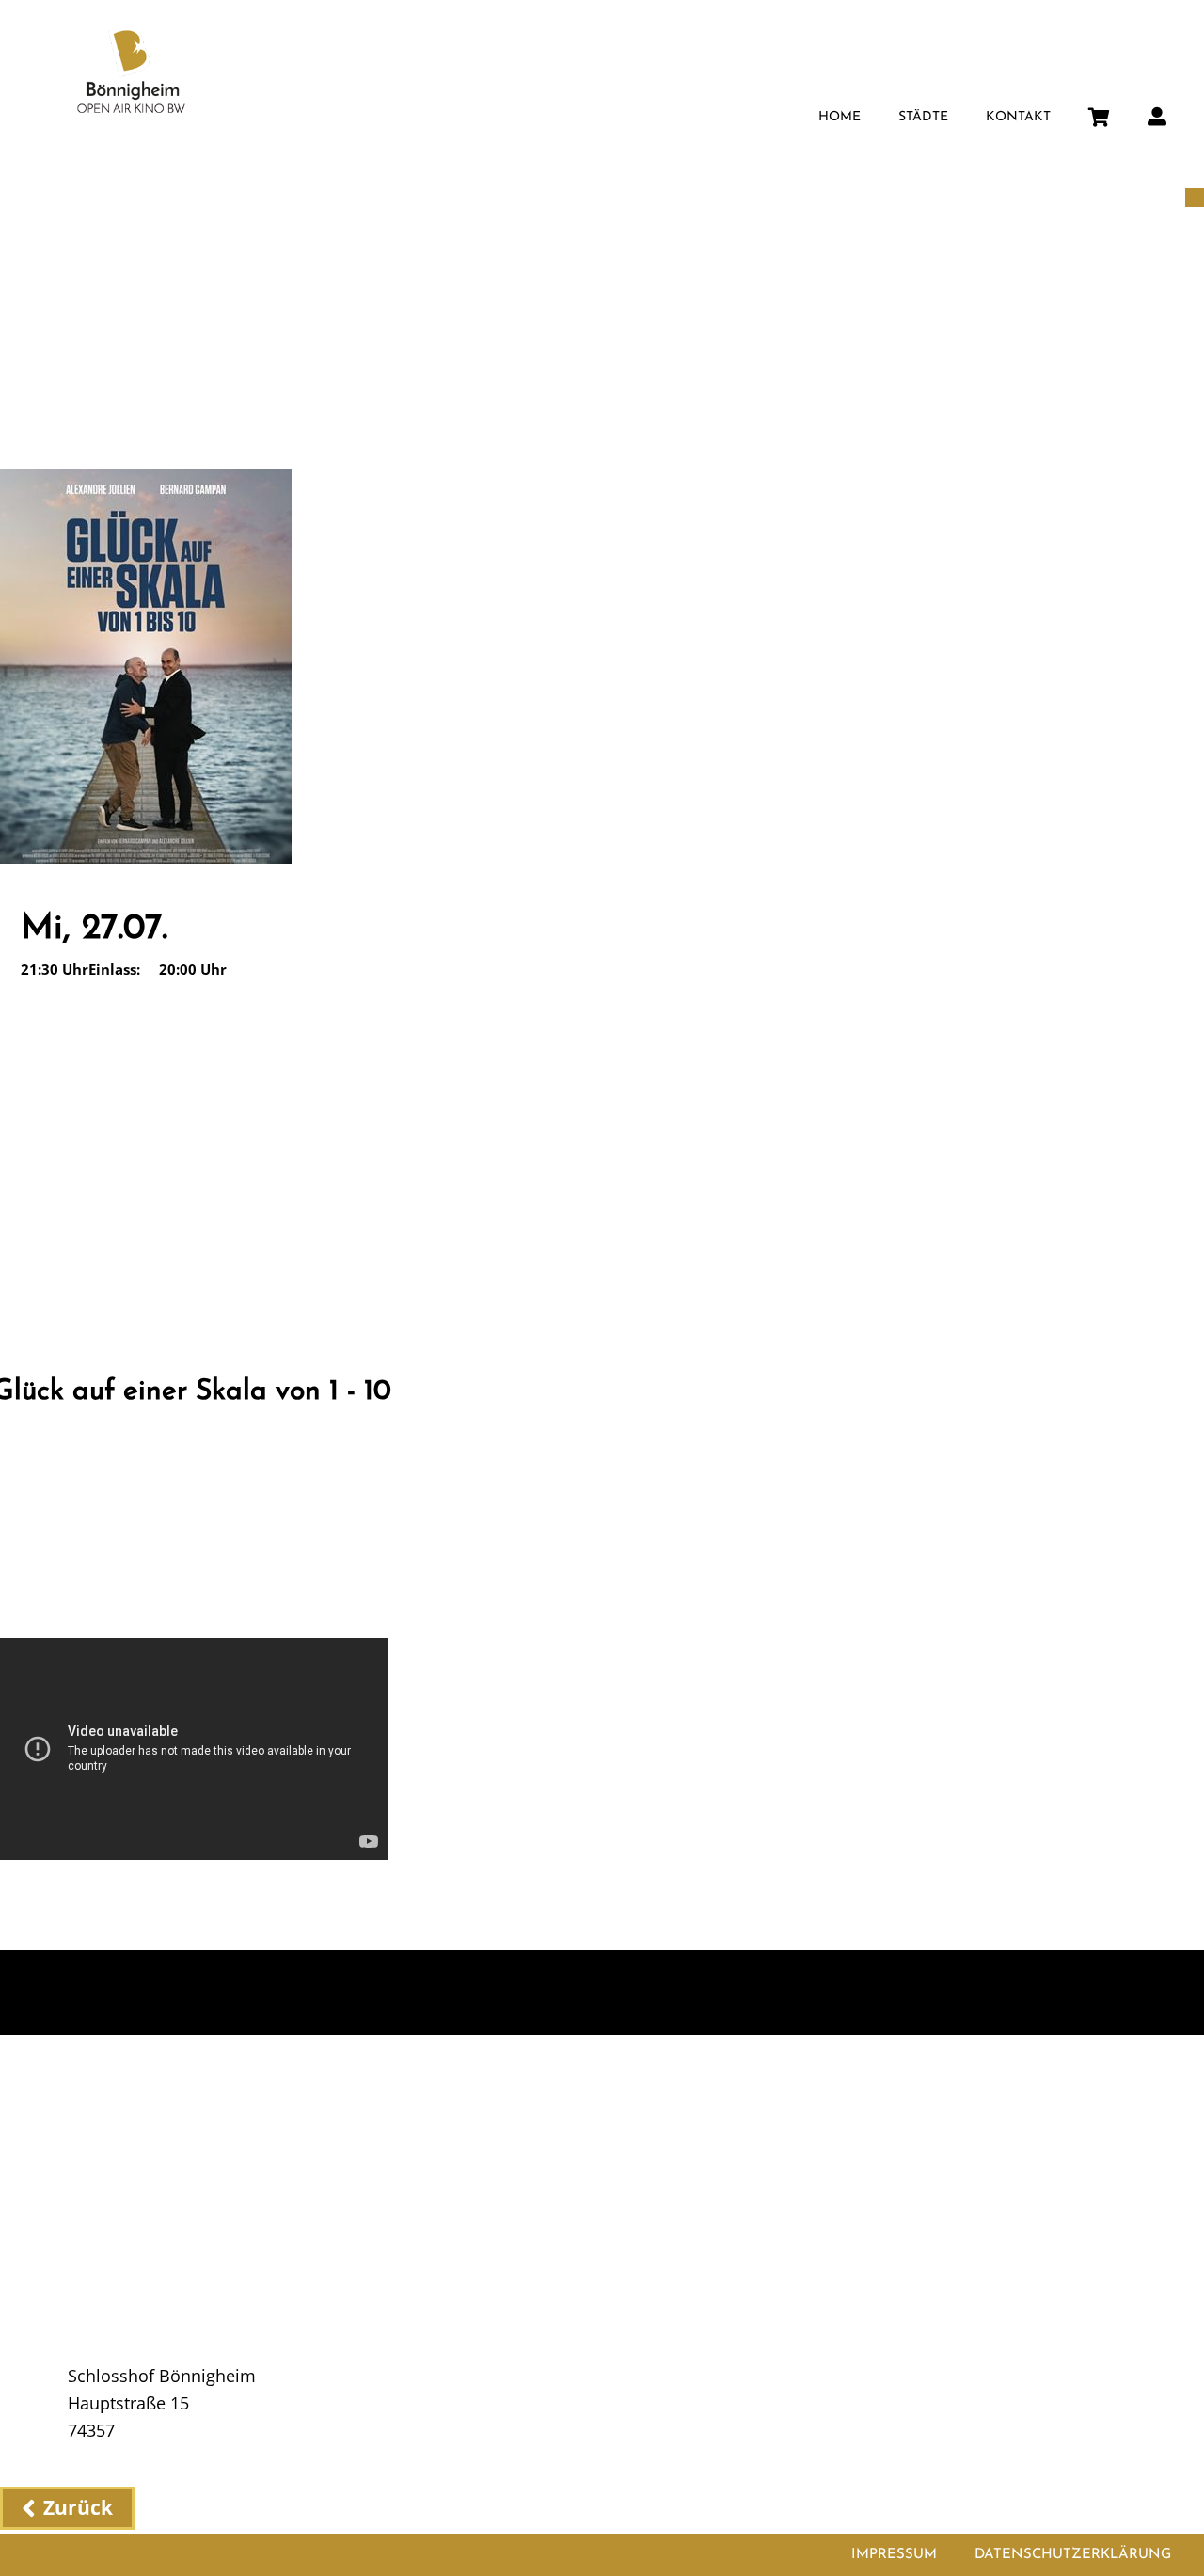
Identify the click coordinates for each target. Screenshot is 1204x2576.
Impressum (894, 2555)
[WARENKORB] (1099, 113)
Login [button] (1157, 111)
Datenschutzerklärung (1073, 2555)
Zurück (78, 2507)
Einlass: (114, 969)
